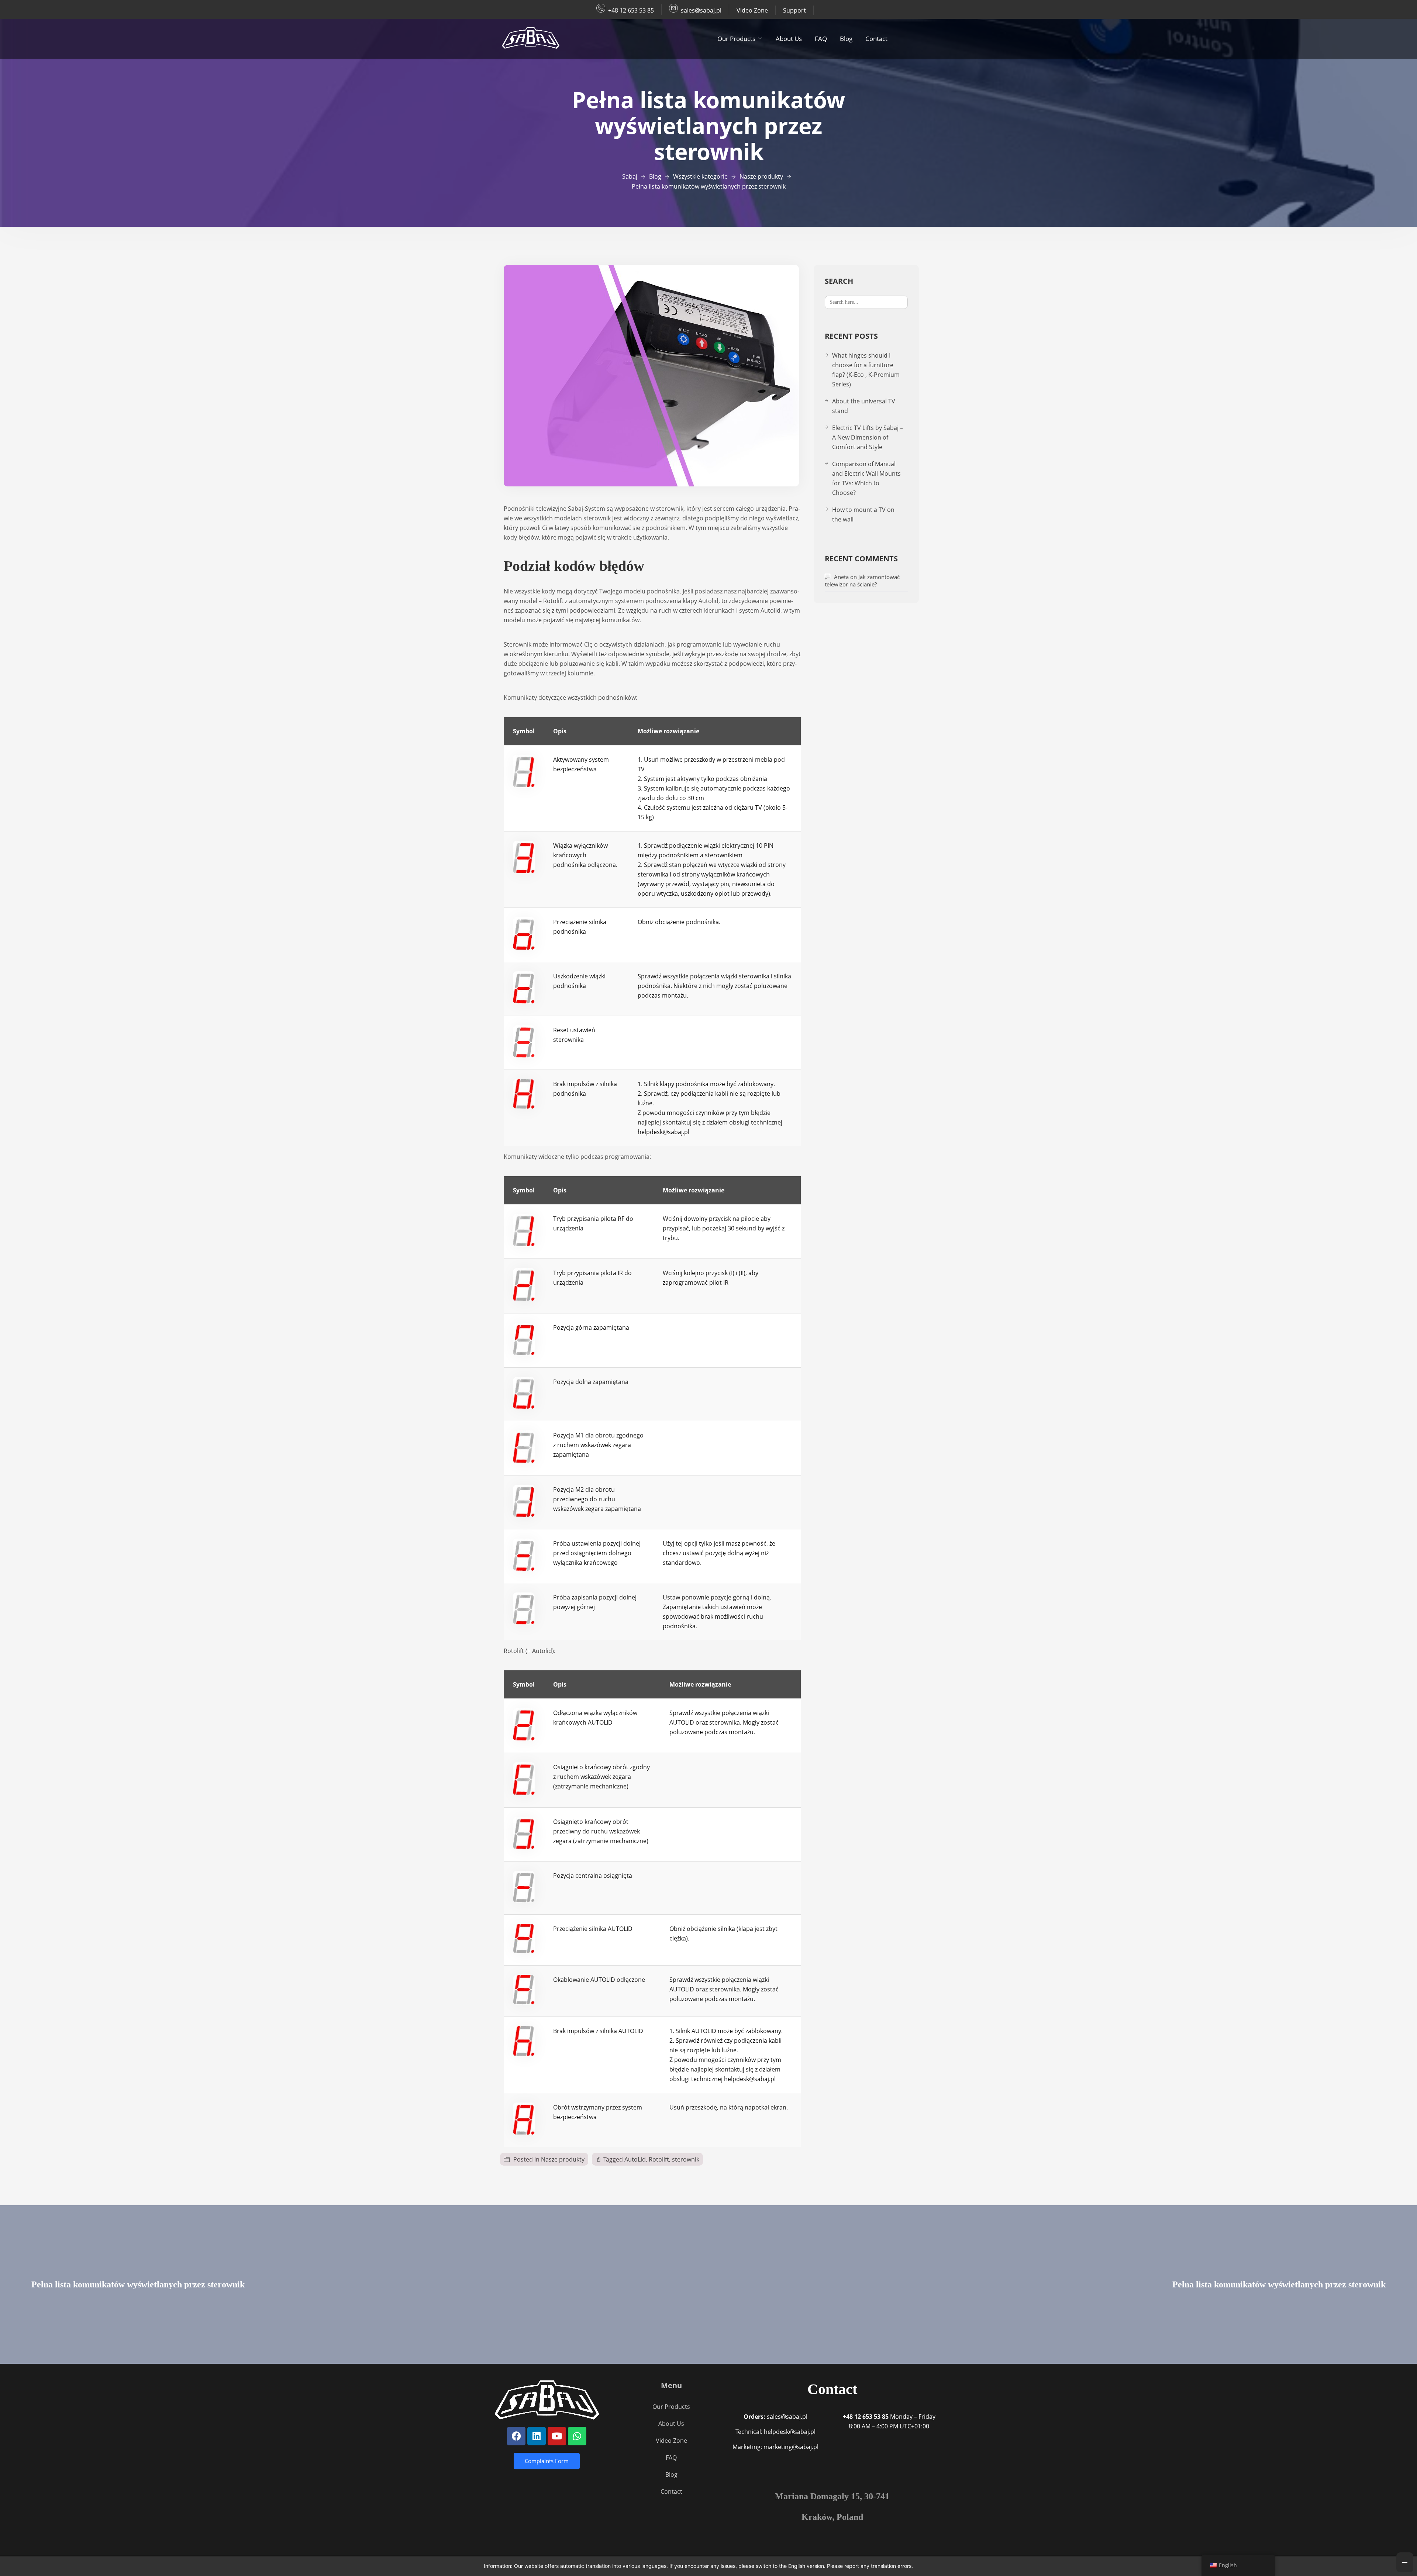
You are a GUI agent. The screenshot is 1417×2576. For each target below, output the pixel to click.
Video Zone (752, 10)
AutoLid (635, 2159)
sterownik (686, 2159)
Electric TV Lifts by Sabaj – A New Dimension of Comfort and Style (868, 437)
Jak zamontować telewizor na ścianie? (862, 581)
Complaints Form (547, 2461)
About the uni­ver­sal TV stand (864, 406)
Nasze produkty (563, 2159)
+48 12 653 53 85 (631, 10)
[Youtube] (557, 2436)
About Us (789, 39)
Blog (846, 39)
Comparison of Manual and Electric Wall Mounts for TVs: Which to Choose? (866, 478)
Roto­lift (553, 601)
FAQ (821, 39)
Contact (876, 39)
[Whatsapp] (577, 2436)
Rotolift (659, 2159)
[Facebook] (516, 2436)
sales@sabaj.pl (701, 10)
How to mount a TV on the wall (863, 514)
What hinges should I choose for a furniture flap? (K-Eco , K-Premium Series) (866, 370)
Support (794, 10)
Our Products (736, 39)
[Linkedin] (537, 2436)
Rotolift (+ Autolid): (530, 1651)
